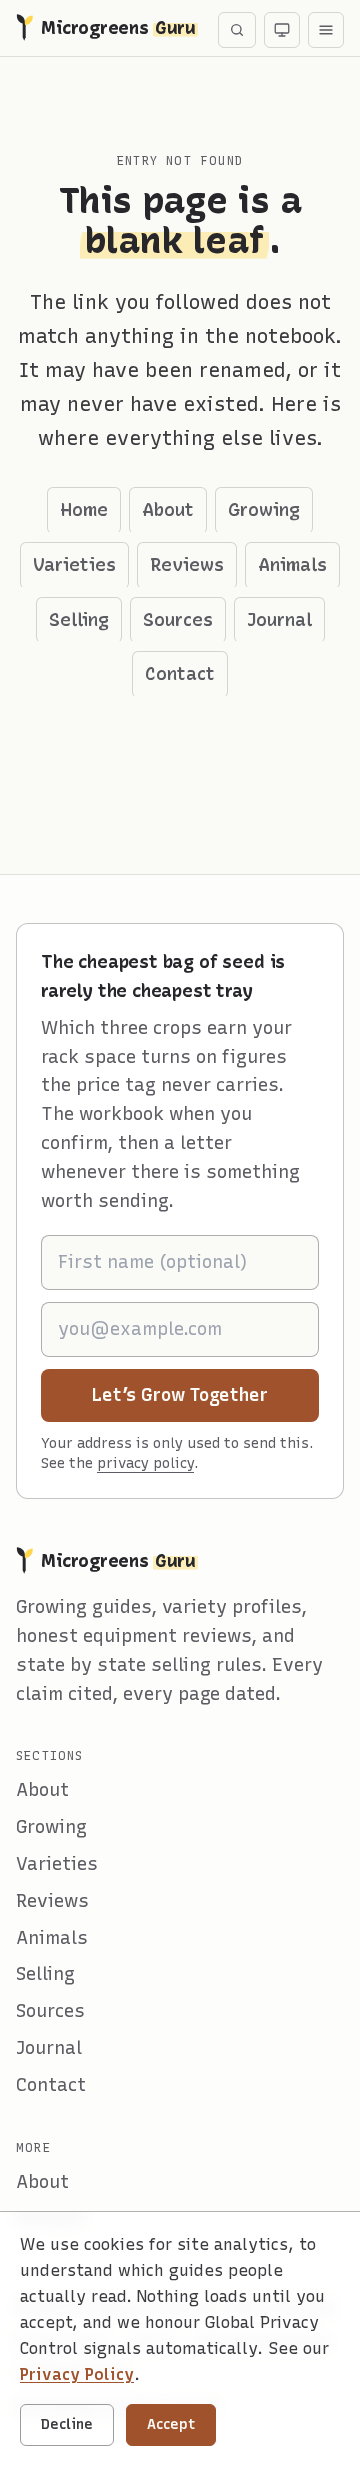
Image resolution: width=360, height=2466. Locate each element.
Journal (279, 620)
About (168, 510)
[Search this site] (237, 30)
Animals (292, 565)
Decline (67, 2424)
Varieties (74, 565)
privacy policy (145, 1463)
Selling (79, 620)
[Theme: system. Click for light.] (282, 30)
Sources (178, 620)
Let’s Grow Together (205, 1394)
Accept (171, 2424)
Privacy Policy (77, 2374)
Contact (180, 674)
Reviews (187, 565)
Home (84, 510)
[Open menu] (326, 30)
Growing (264, 510)
